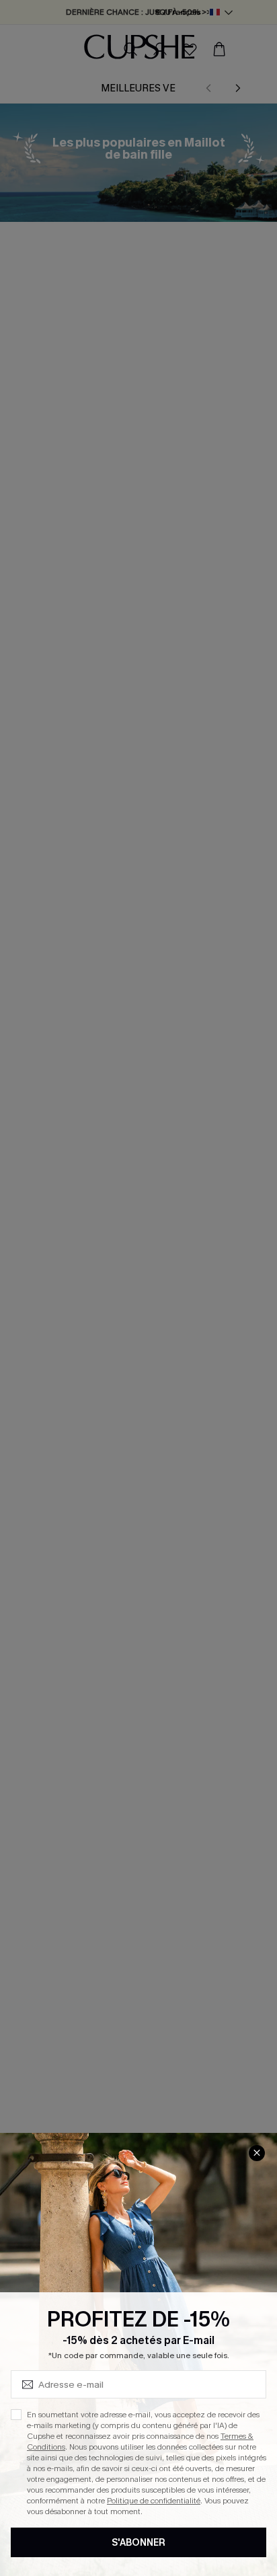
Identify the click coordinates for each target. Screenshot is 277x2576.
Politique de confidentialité (154, 2501)
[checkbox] (16, 2415)
